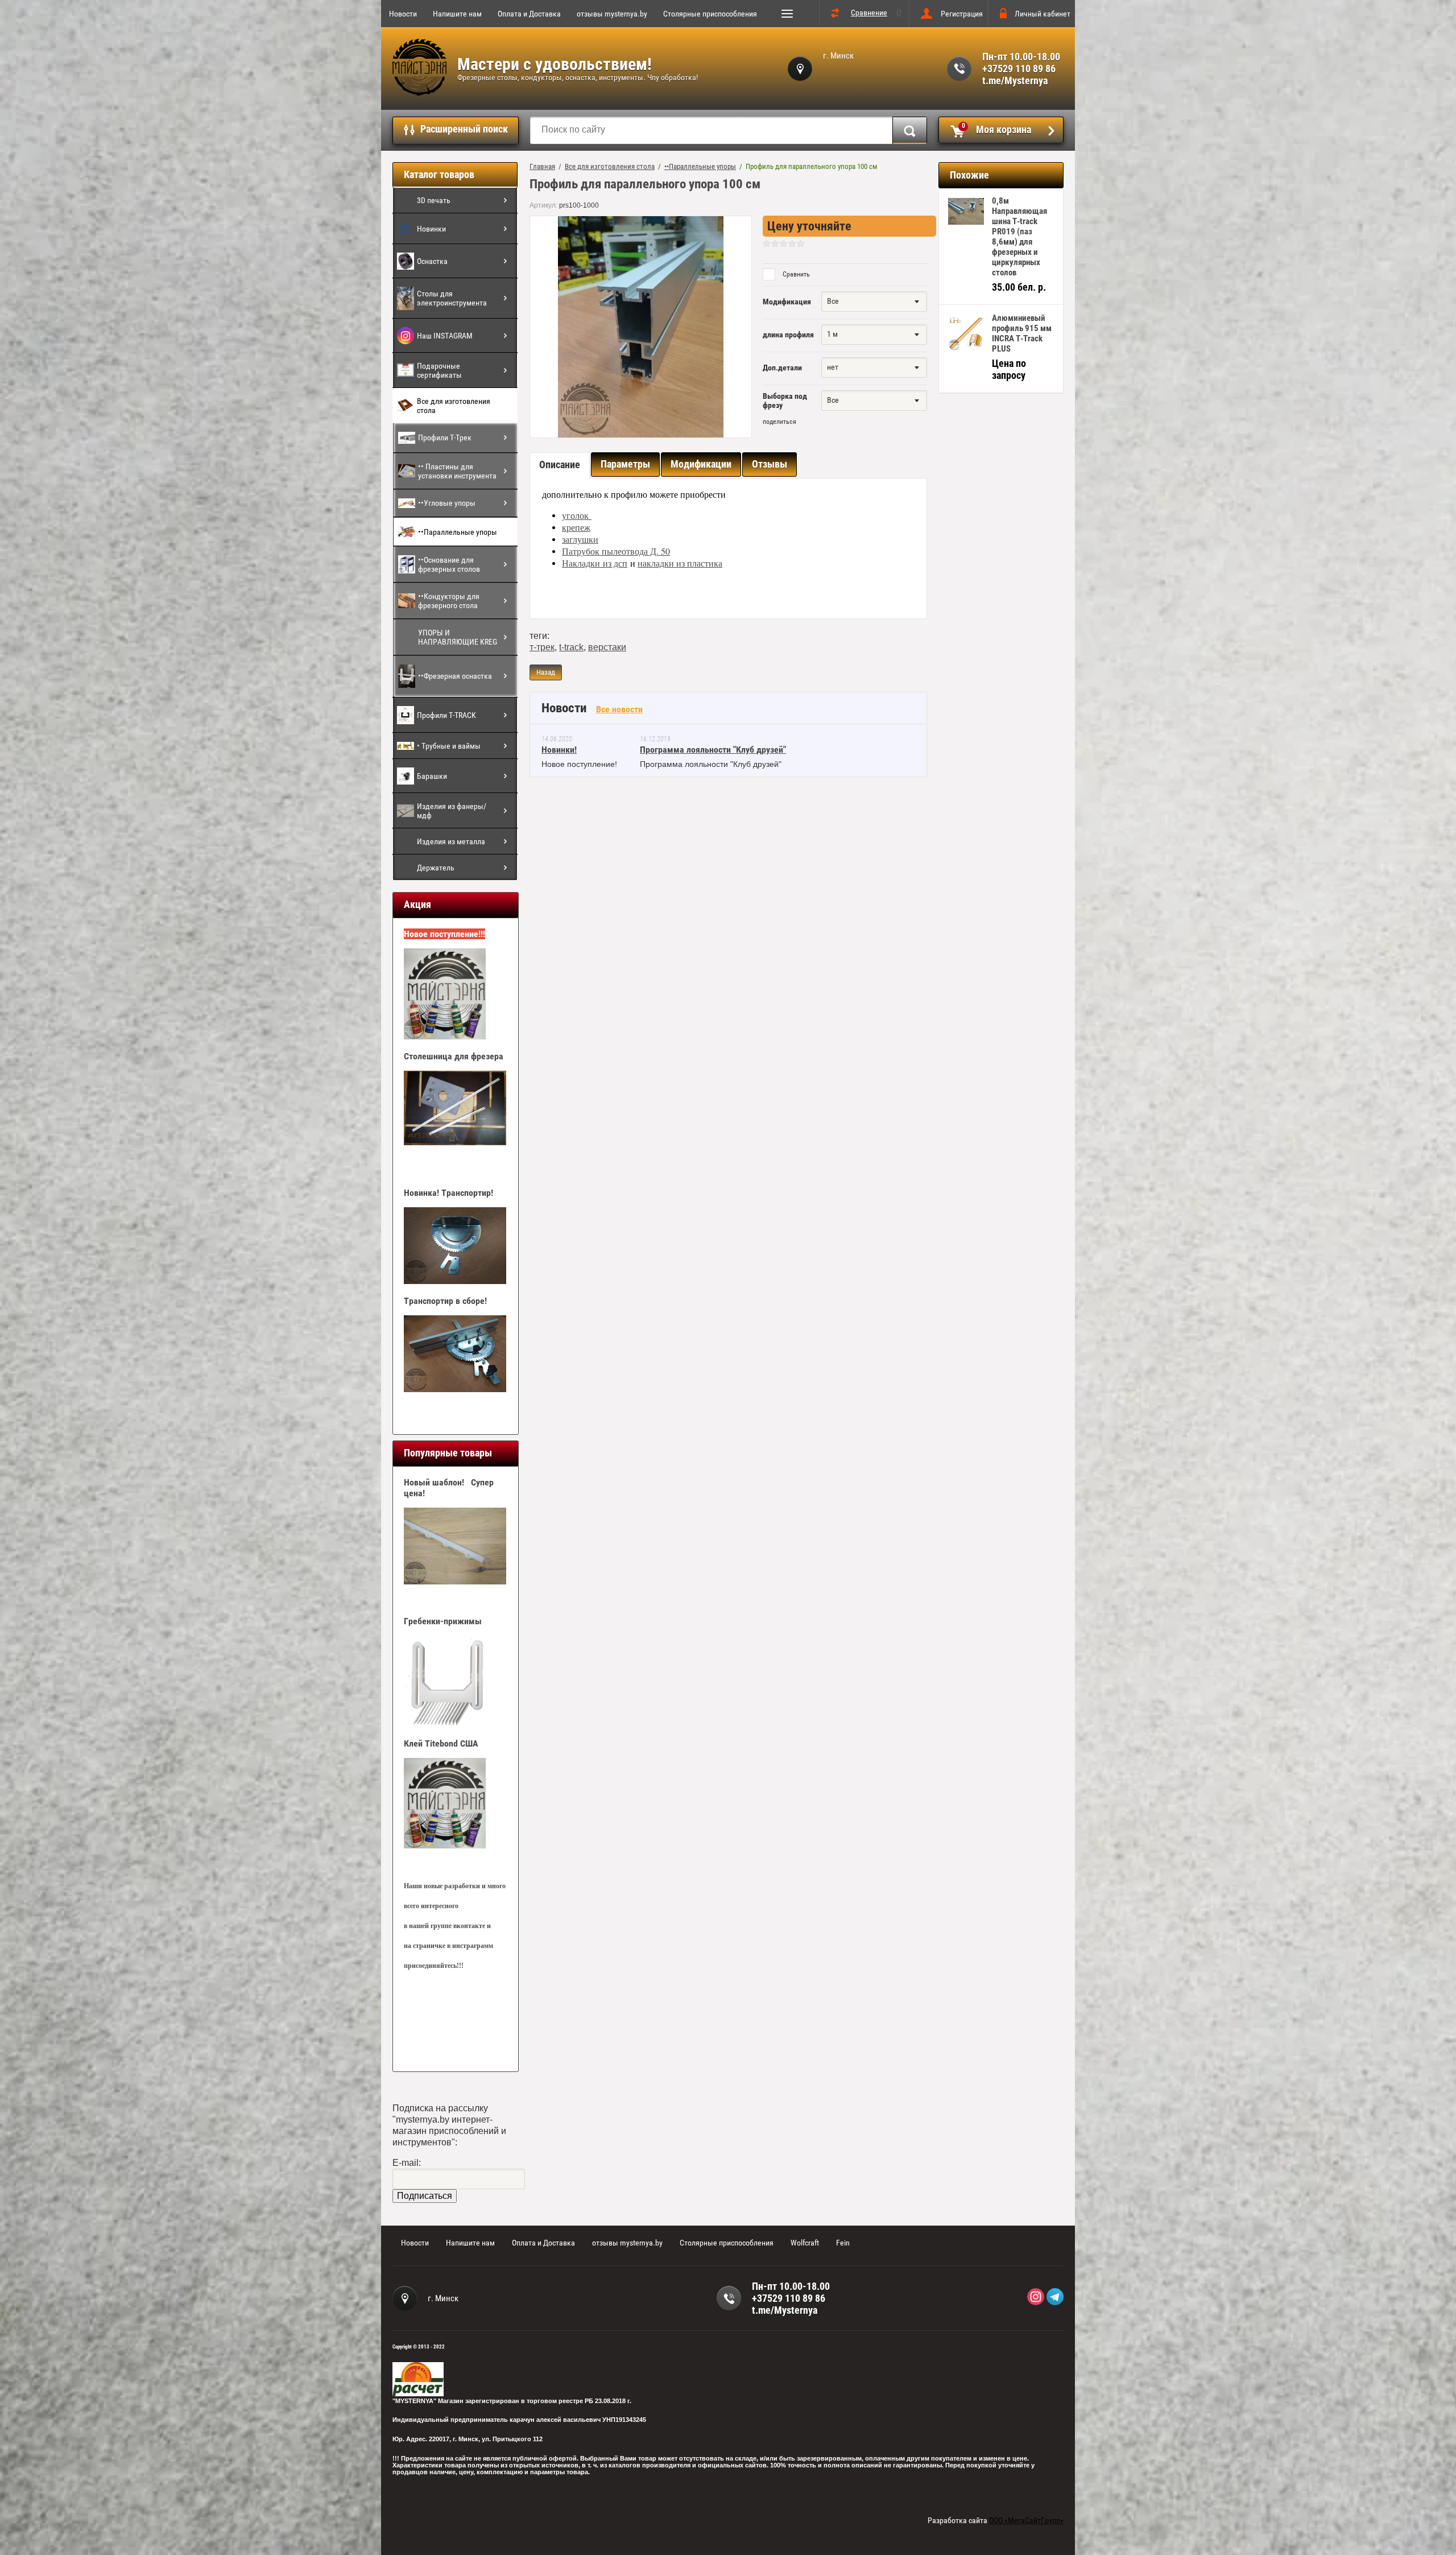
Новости (403, 14)
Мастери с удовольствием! (555, 64)
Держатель (436, 868)
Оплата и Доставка (529, 14)
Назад (546, 672)
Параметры (625, 464)
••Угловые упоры (447, 503)
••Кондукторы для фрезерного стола (449, 601)
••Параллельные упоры (458, 532)
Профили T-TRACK (446, 715)
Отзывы (770, 464)
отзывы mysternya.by (612, 14)
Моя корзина (997, 129)
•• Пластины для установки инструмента (457, 471)
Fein (843, 2243)
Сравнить (795, 274)
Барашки (432, 776)
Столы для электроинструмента (452, 298)
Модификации (701, 464)
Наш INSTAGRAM (445, 336)
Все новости (619, 709)
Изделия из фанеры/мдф (452, 811)
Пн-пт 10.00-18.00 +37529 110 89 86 (1021, 63)
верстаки (607, 647)
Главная (542, 166)
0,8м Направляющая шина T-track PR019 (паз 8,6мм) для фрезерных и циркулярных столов (1019, 237)
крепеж (576, 527)
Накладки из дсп (595, 563)
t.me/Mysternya (1015, 81)
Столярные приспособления (710, 14)
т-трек (542, 647)
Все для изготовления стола (454, 406)
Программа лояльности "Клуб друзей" (713, 750)
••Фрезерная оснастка (455, 676)
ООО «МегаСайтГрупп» (1026, 2520)
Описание (560, 465)
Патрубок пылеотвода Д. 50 (616, 551)
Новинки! (559, 750)
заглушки (580, 539)
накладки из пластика (680, 563)
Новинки (431, 229)
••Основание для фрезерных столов (449, 564)
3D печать (434, 200)
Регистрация (962, 14)
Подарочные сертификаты (439, 370)
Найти (910, 130)
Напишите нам (457, 14)
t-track (571, 647)
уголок (577, 515)
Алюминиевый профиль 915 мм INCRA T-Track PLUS (1022, 333)
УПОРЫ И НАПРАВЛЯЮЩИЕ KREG (458, 637)
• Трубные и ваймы (449, 746)
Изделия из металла (451, 841)
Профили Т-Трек (445, 437)
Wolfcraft (805, 2243)
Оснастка (432, 261)
